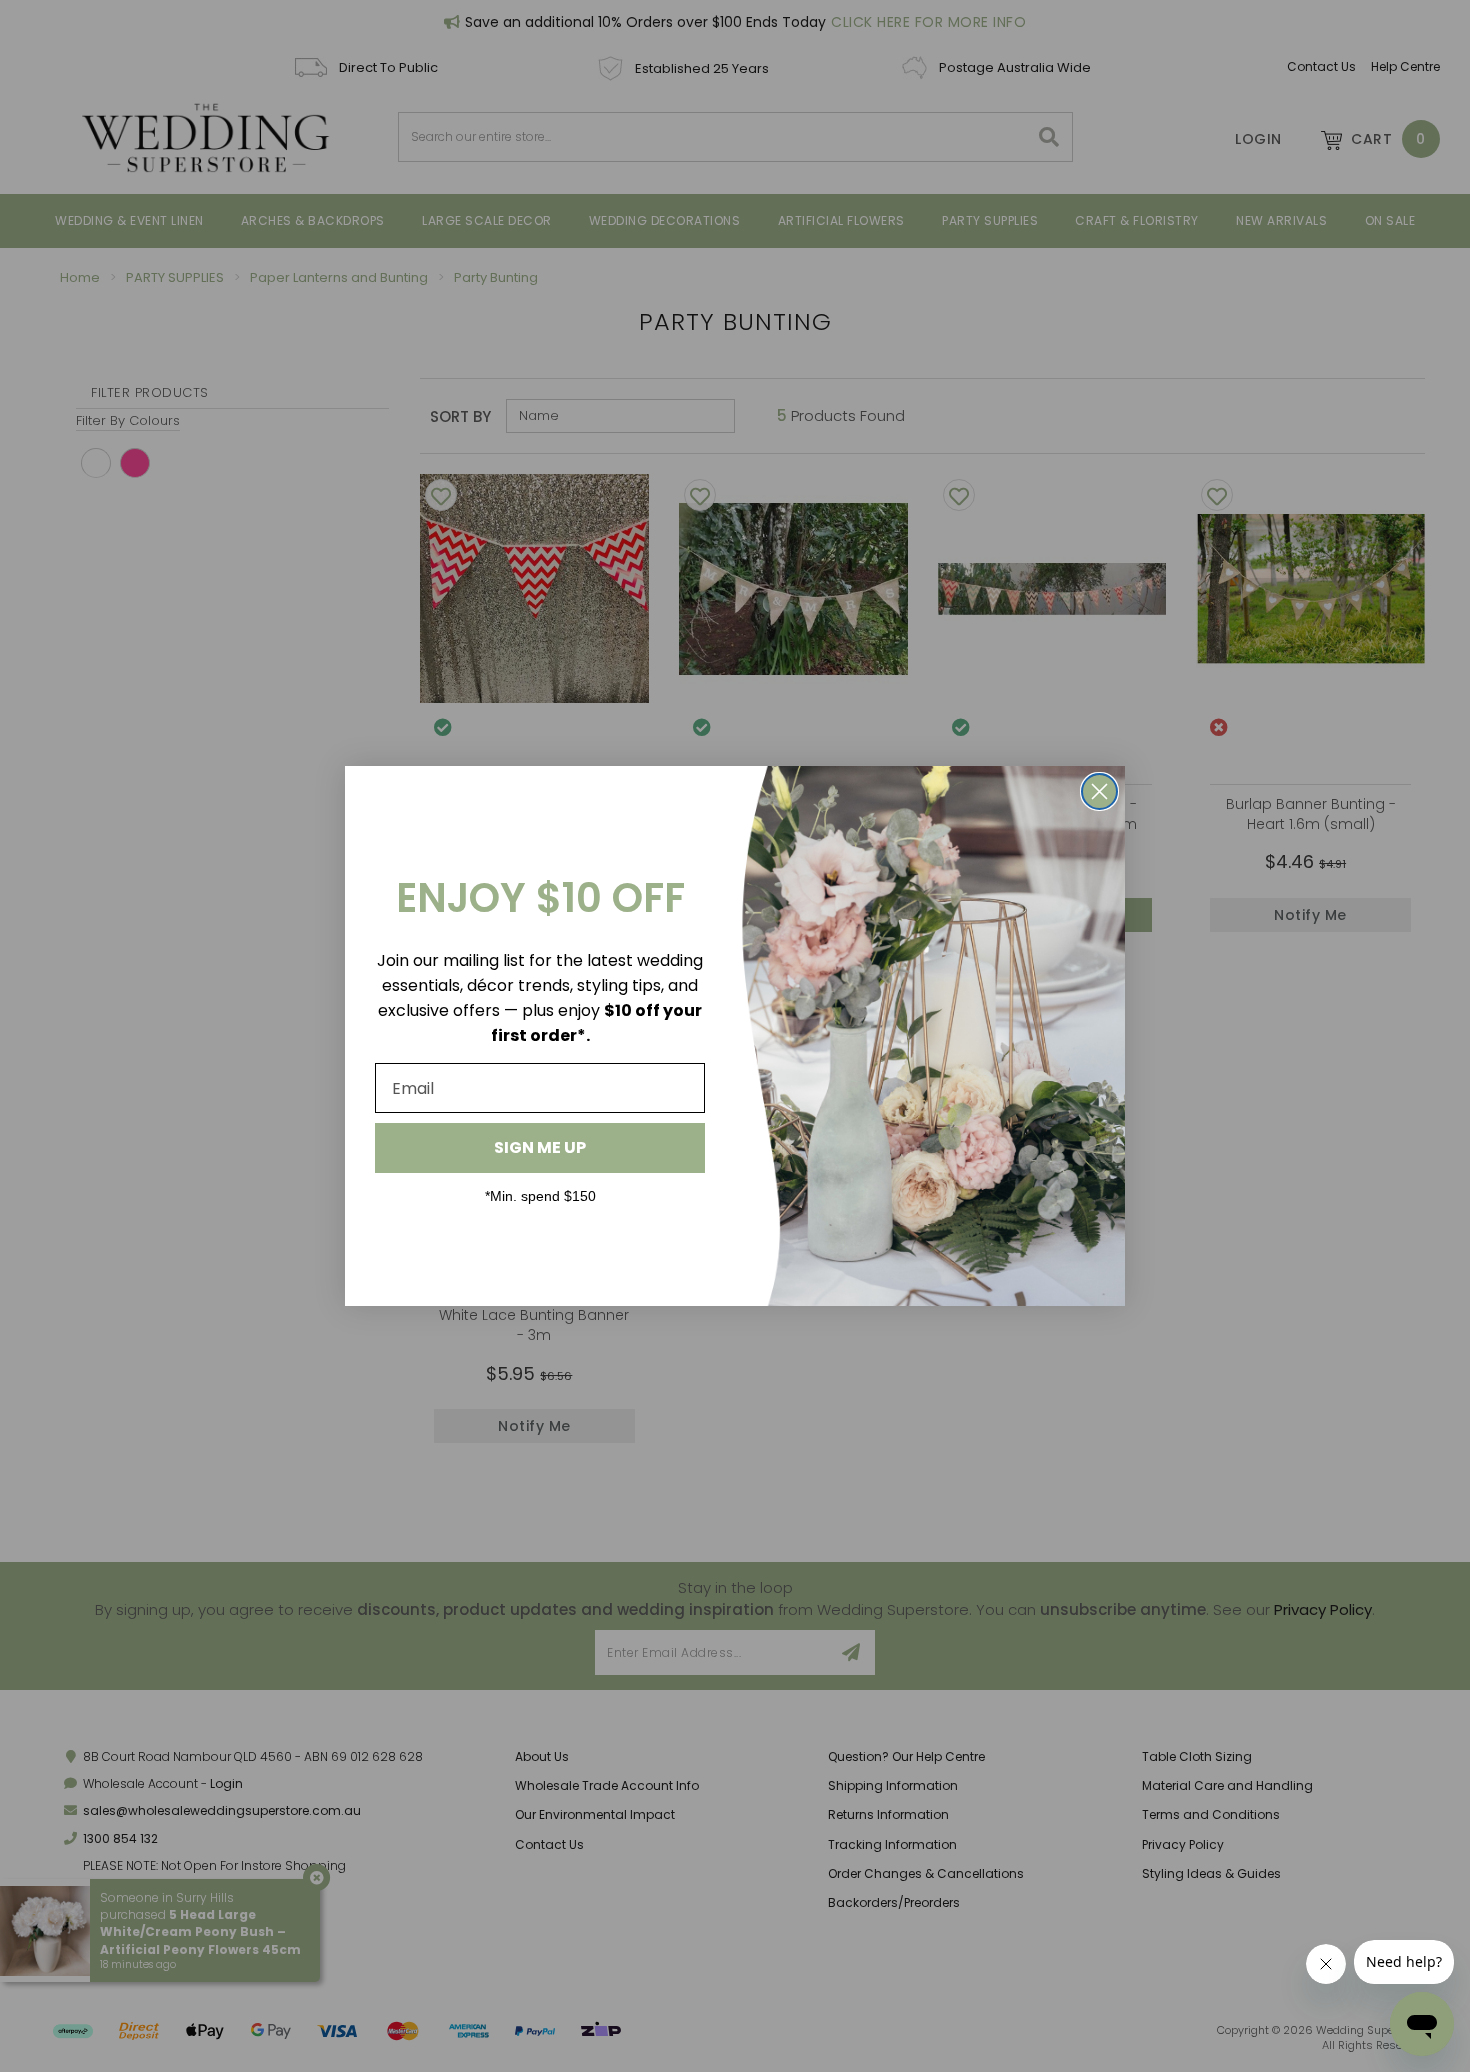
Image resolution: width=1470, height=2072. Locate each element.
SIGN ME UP (540, 1147)
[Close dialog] (1099, 791)
